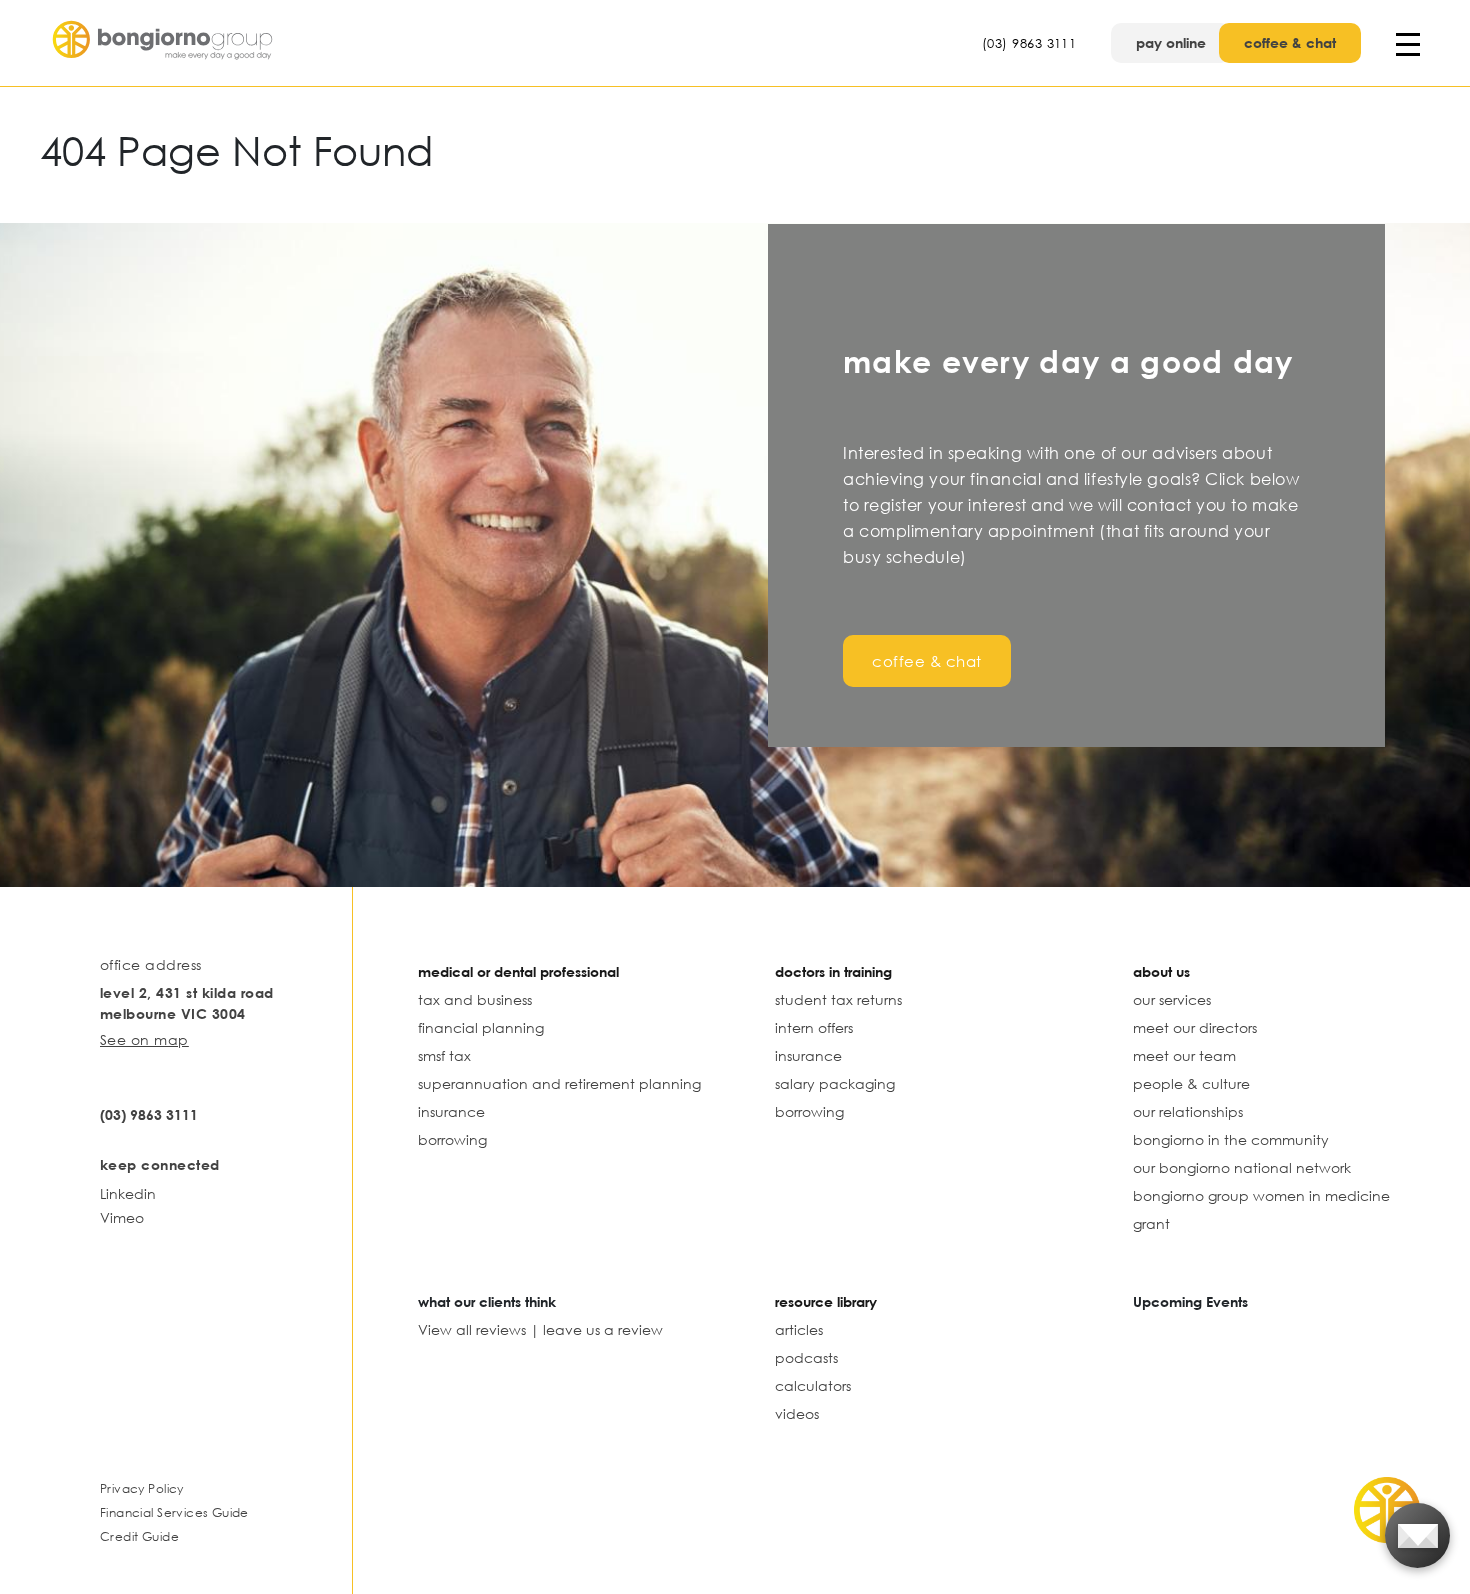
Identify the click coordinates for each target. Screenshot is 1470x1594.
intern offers (814, 1027)
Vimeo (122, 1217)
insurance (451, 1111)
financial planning (481, 1027)
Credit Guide (139, 1536)
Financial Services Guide (174, 1512)
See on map (144, 1039)
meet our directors (1195, 1027)
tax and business (475, 999)
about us (1161, 971)
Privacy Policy (142, 1488)
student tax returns (838, 999)
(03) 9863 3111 (1029, 43)
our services (1172, 999)
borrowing (452, 1139)
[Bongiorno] (165, 43)
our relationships (1188, 1111)
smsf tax (444, 1055)
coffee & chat (1290, 42)
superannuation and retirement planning (559, 1083)
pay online (1171, 42)
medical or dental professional (518, 971)
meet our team (1184, 1055)
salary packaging (835, 1083)
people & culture (1191, 1083)
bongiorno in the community (1231, 1139)
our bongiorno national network (1242, 1167)
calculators (813, 1385)
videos (797, 1413)
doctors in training (833, 971)
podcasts (806, 1357)
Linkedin (128, 1193)
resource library (826, 1301)
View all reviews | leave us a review (540, 1329)
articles (799, 1329)
